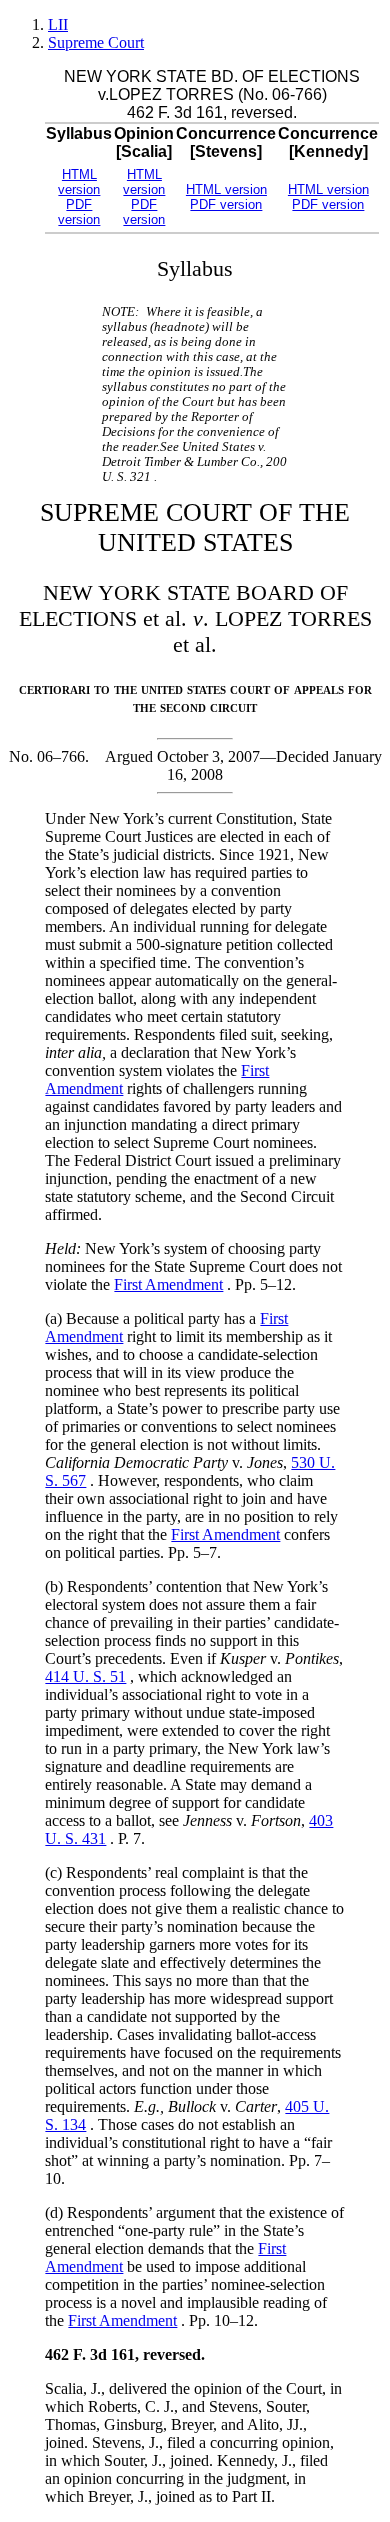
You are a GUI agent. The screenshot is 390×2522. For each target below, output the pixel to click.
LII (58, 24)
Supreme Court (96, 42)
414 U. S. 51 (85, 1676)
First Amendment (168, 1284)
